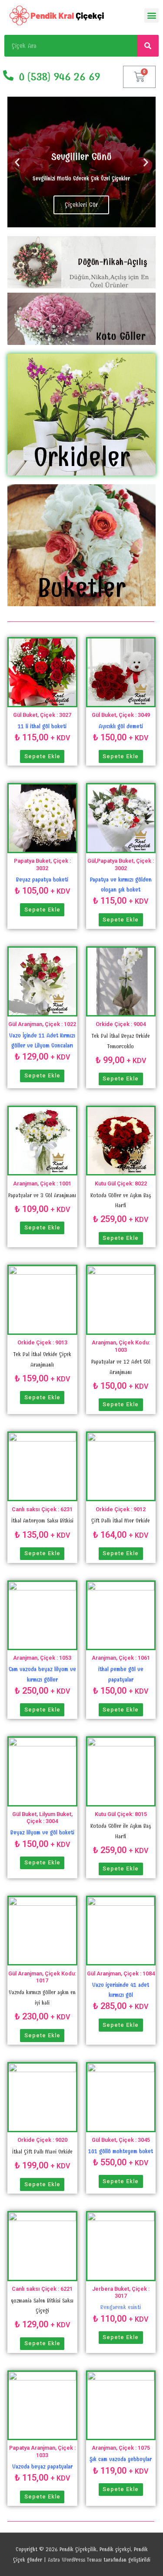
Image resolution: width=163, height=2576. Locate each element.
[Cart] (139, 77)
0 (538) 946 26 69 (59, 77)
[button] (151, 15)
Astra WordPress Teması (75, 2560)
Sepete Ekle (42, 756)
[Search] (148, 46)
